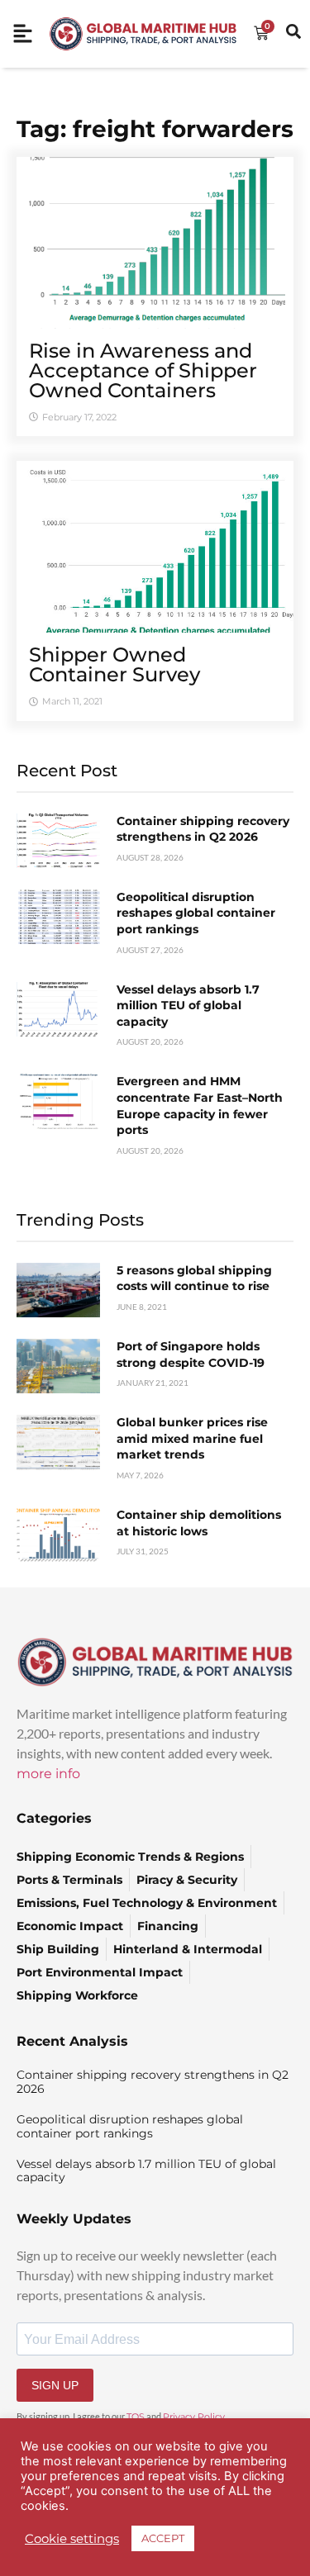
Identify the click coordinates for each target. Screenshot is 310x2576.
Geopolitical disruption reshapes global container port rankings (196, 913)
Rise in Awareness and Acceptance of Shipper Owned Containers (143, 370)
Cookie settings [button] (72, 2539)
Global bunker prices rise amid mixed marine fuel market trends (192, 1438)
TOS (136, 2417)
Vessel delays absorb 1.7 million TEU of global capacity (188, 1006)
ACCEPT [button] (163, 2538)
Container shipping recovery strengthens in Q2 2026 (203, 829)
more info (48, 1774)
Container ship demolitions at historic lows (199, 1523)
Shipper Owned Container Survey (114, 664)
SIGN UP (55, 2385)
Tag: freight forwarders (155, 129)
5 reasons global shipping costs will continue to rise (194, 1279)
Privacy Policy (194, 2417)
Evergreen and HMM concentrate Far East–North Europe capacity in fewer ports (200, 1105)
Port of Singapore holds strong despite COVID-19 (191, 1354)
